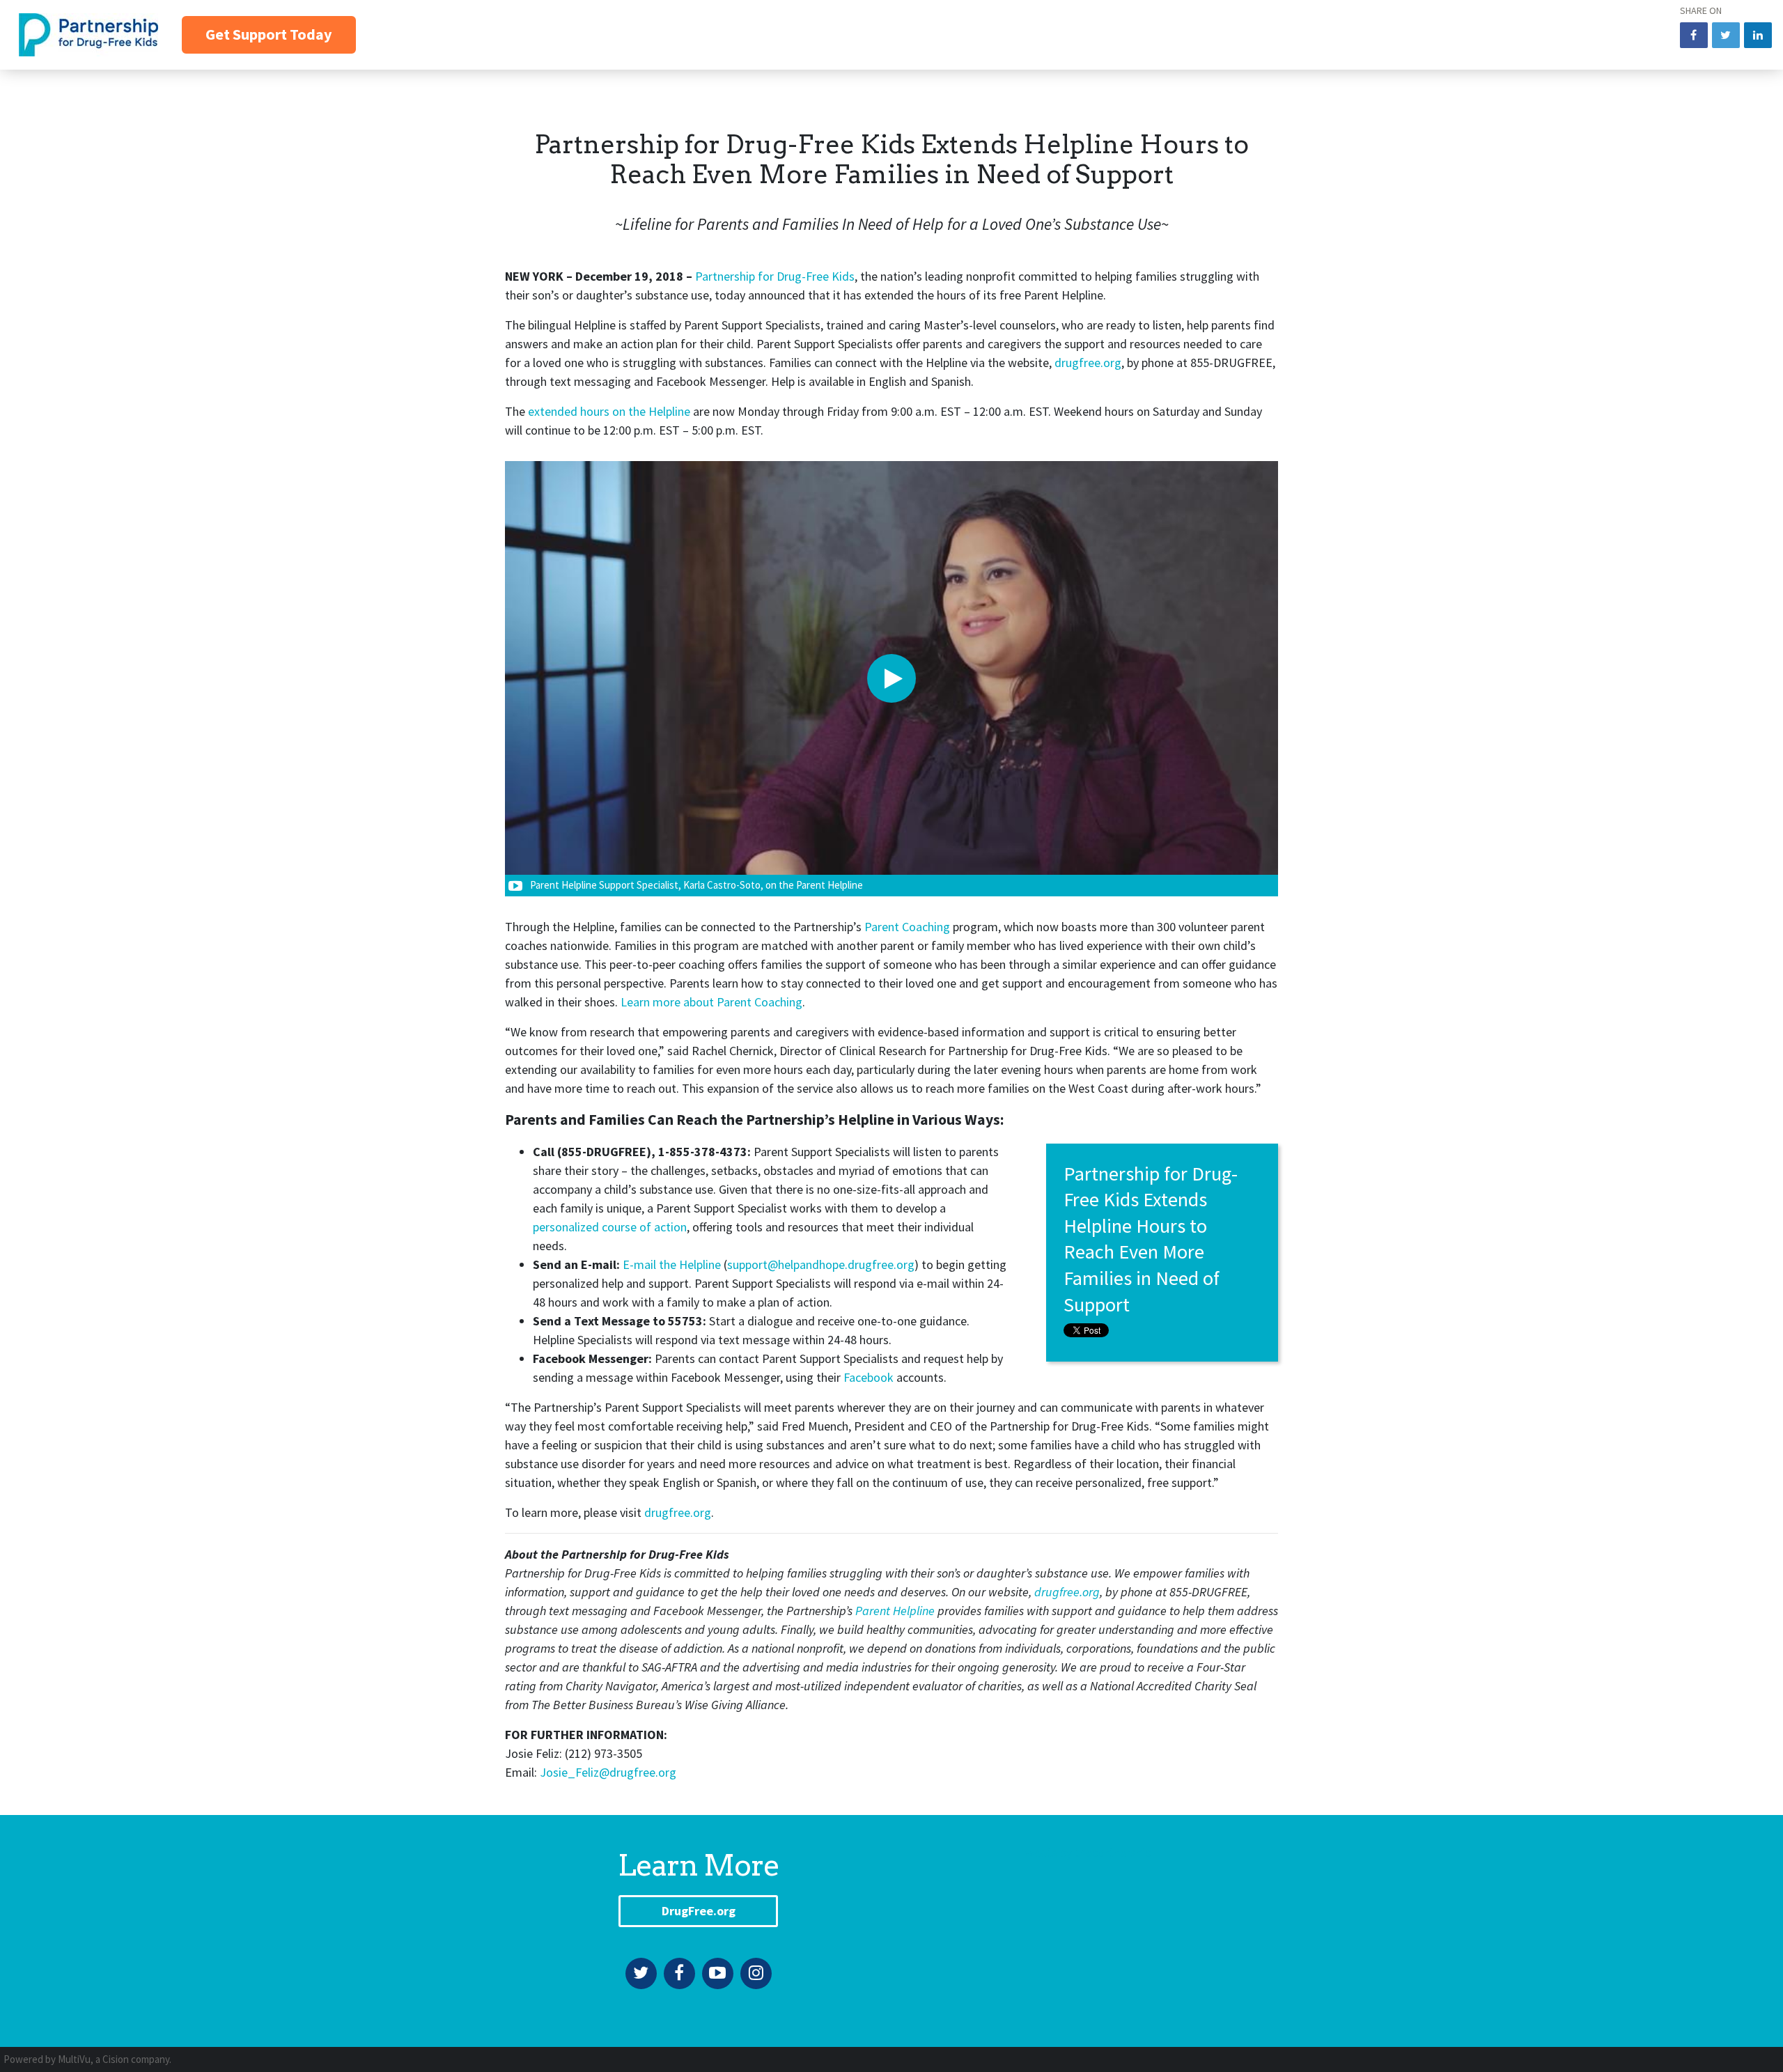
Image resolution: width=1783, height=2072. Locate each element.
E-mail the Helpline (672, 1264)
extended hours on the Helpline (609, 411)
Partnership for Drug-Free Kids (775, 276)
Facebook (869, 1377)
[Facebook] (679, 1973)
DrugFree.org (699, 1911)
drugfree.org (1088, 363)
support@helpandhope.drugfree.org (821, 1264)
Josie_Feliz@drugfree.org (608, 1772)
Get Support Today (269, 34)
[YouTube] (718, 1973)
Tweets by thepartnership (1085, 1852)
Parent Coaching (907, 927)
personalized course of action (610, 1227)
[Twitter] (641, 1973)
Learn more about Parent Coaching (711, 1002)
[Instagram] (756, 1973)
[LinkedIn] (1758, 35)
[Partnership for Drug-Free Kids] (83, 33)
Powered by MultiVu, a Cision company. (87, 2059)
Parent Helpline (895, 1611)
